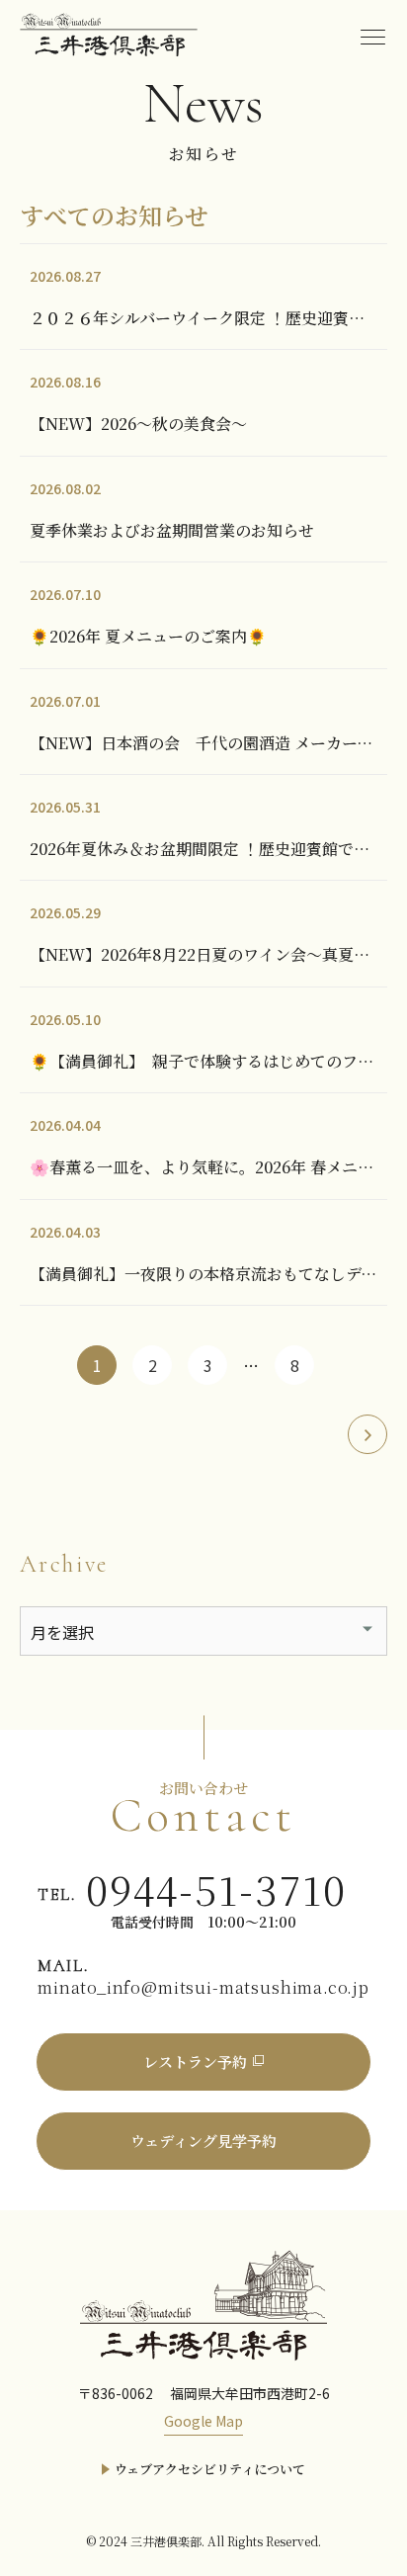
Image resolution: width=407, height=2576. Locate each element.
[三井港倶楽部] (203, 2303)
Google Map (203, 2421)
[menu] (372, 35)
